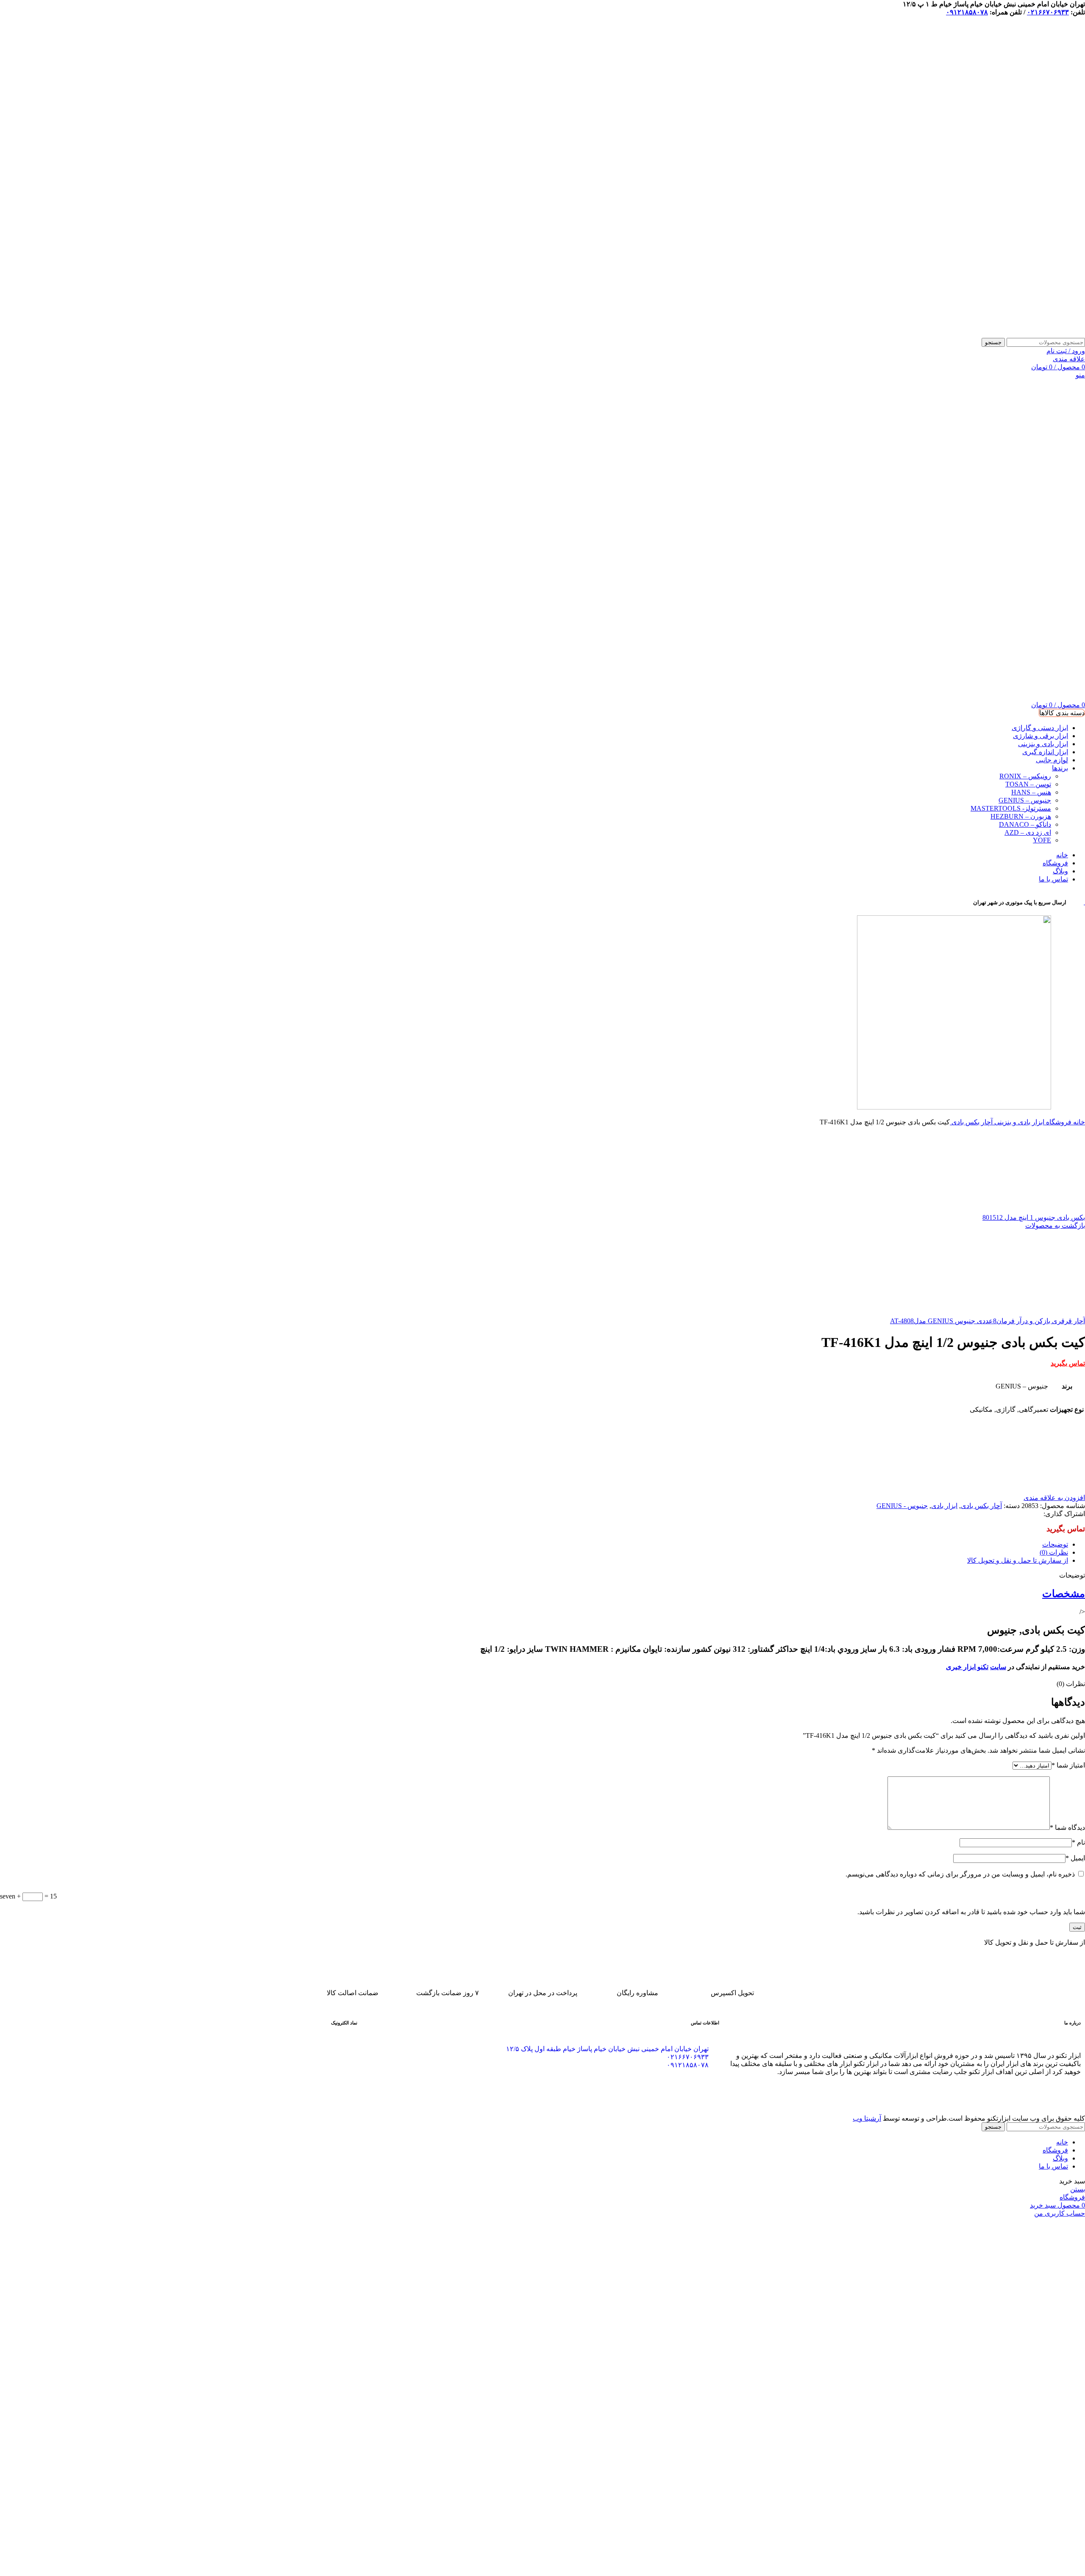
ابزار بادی (944, 1506)
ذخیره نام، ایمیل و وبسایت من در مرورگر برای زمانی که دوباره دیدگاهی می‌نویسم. (960, 1874)
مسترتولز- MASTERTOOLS (1011, 808)
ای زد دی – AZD (1028, 832)
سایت (998, 1667)
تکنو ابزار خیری (967, 1667)
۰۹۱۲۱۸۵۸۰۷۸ (967, 12)
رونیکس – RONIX (1025, 776)
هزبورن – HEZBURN (1021, 816)
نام (1078, 1842)
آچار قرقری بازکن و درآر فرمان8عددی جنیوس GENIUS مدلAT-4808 (988, 1321)
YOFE (1042, 840)
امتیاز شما (1068, 1765)
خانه (1078, 1122)
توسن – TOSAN (1028, 784)
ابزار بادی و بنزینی (1018, 1122)
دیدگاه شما (1067, 1827)
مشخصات (1064, 1594)
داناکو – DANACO (1025, 824)
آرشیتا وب (867, 2118)
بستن (1078, 2189)
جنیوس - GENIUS (902, 1506)
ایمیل (1075, 1858)
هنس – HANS (1031, 792)
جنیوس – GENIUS (1025, 800)
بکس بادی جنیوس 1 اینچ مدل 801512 (1034, 1217)
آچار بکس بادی (971, 1122)
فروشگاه (1058, 1122)
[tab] (534, 1544)
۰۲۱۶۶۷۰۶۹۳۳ (1048, 12)
